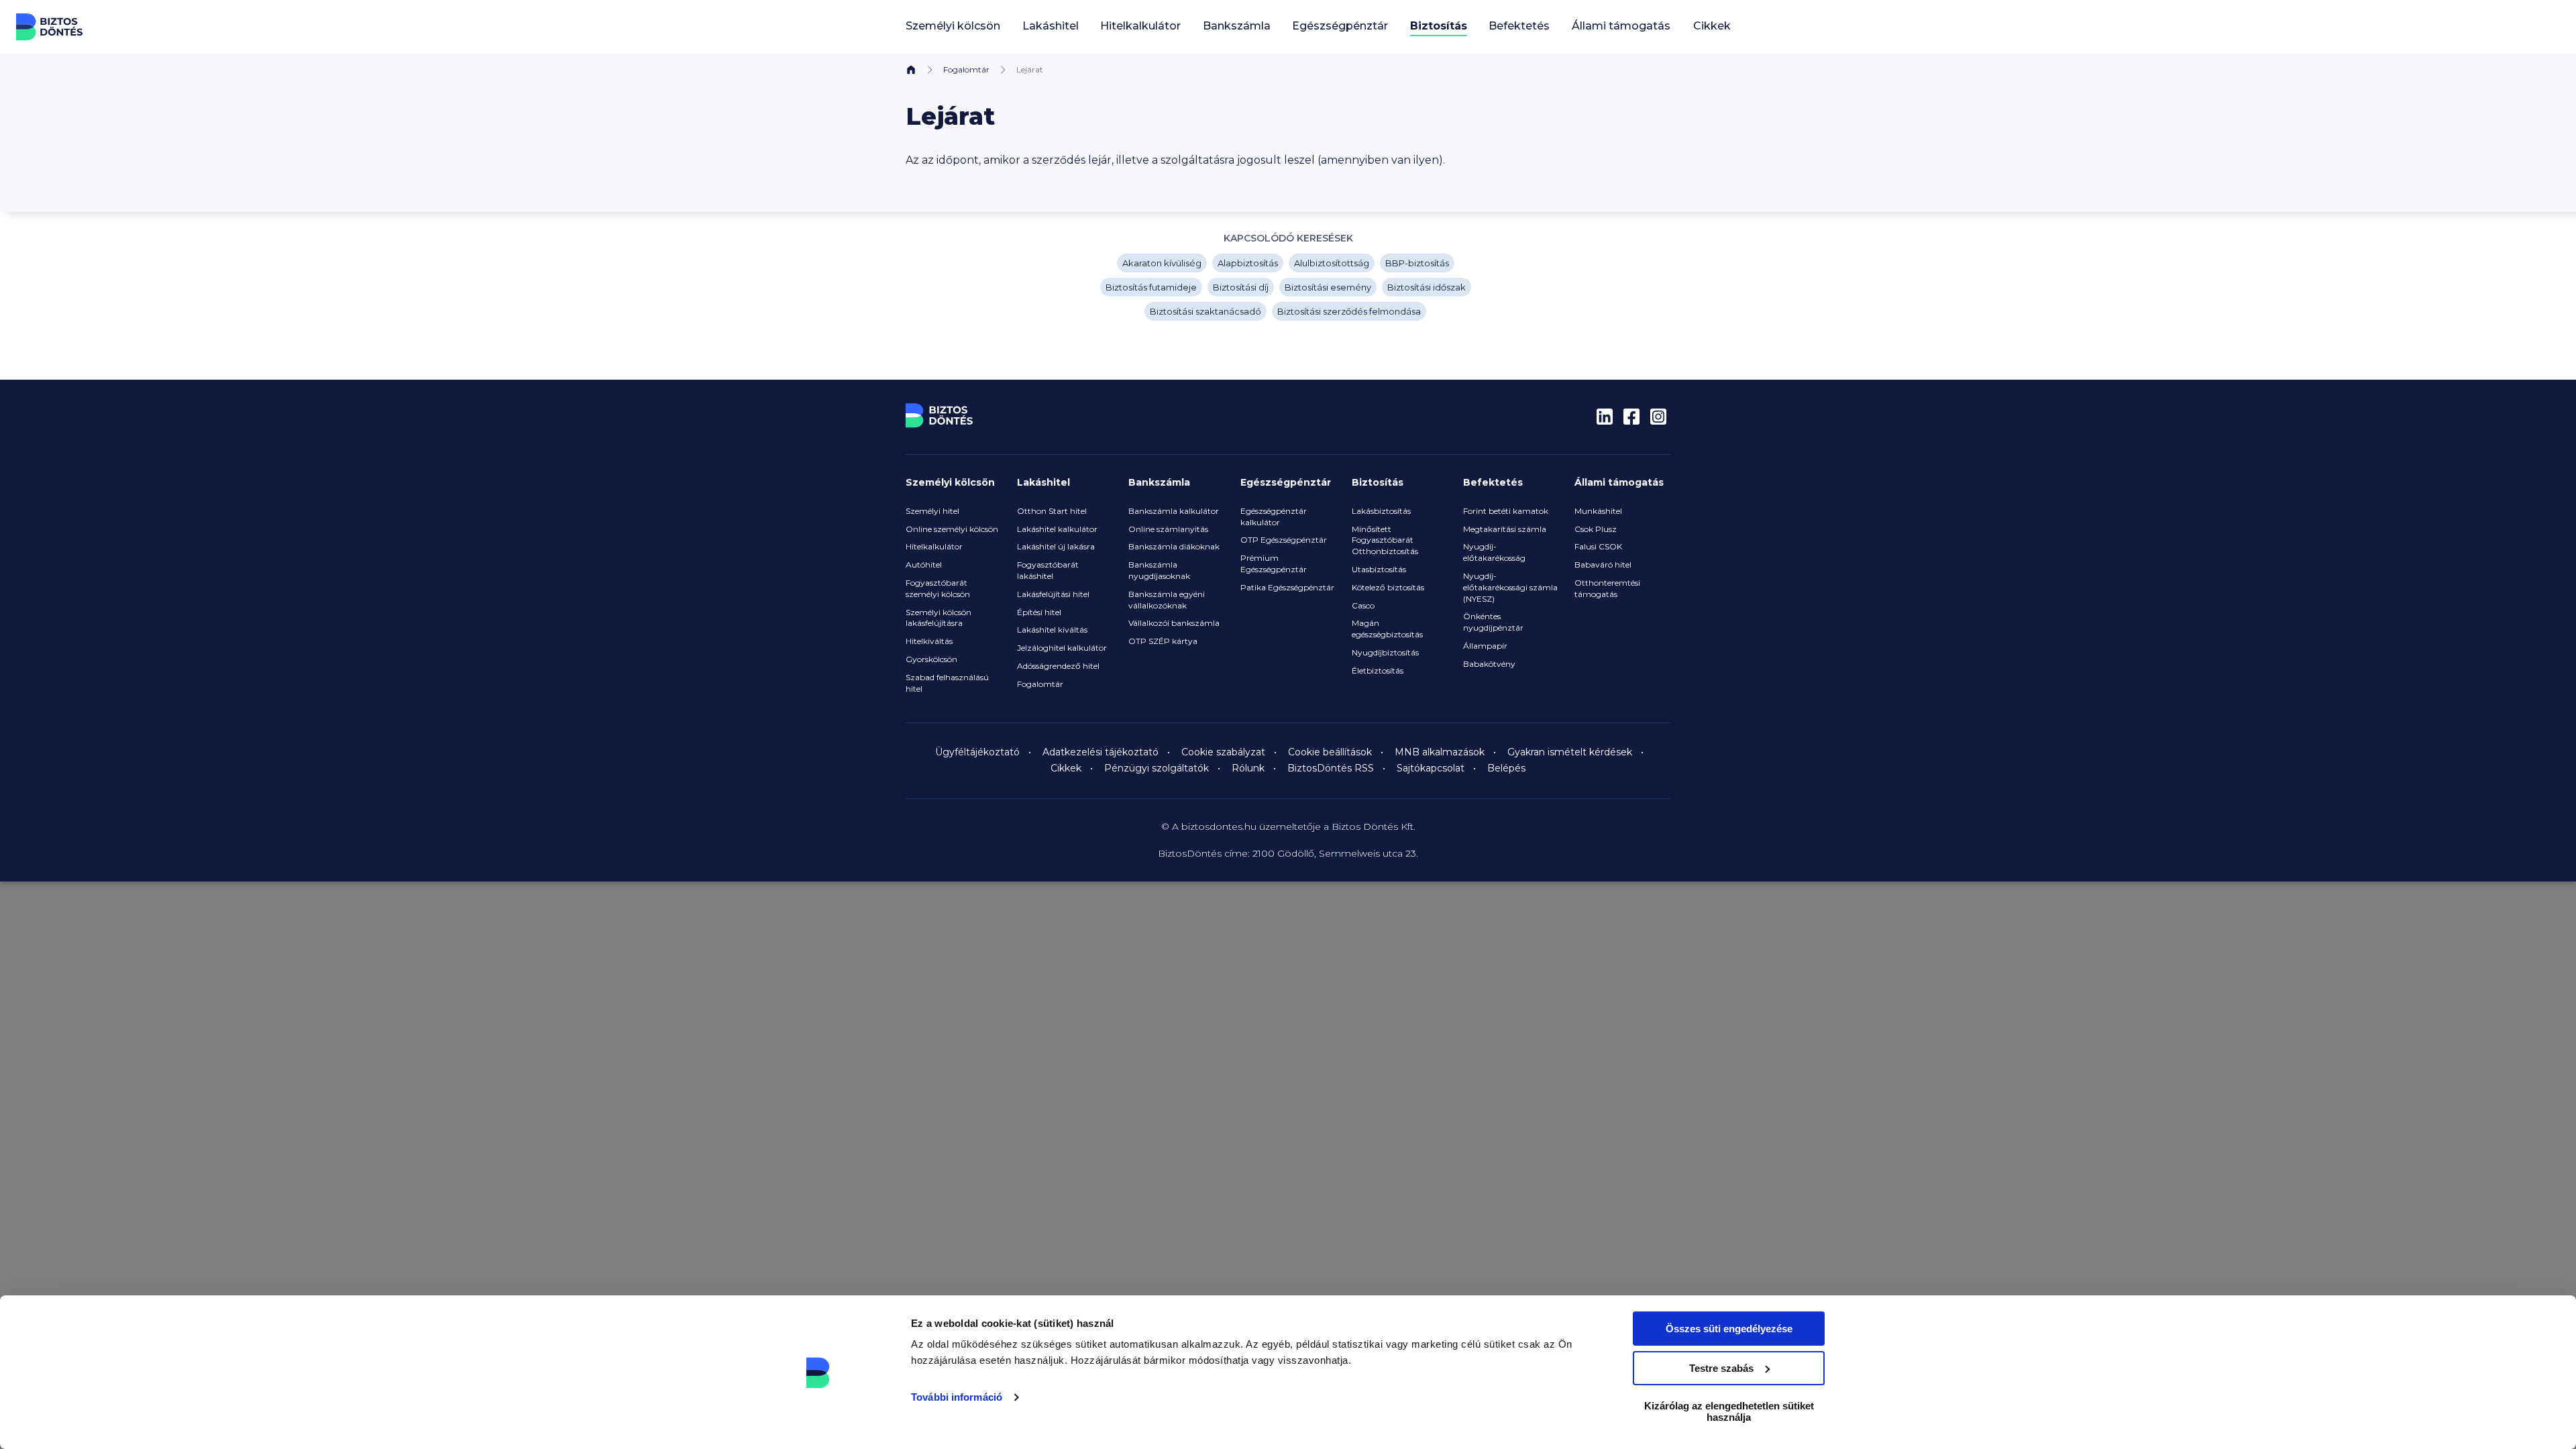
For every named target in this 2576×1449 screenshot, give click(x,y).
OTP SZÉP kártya (1163, 641)
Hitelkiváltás (929, 641)
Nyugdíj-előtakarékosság (1494, 552)
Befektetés (1493, 482)
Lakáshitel (1043, 482)
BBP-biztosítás (1417, 263)
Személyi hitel (932, 511)
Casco (1363, 605)
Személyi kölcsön (950, 482)
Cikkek (1712, 26)
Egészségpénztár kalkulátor (1274, 517)
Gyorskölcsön (931, 659)
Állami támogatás (1619, 482)
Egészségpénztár (1286, 482)
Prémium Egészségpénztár (1274, 563)
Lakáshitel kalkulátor (1057, 529)
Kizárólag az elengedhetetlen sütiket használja (1729, 1411)
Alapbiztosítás (1248, 263)
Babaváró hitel (1603, 565)
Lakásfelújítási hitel (1053, 594)
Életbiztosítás (1378, 670)
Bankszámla (1159, 482)
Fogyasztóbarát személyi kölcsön (938, 588)
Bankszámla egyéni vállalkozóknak (1167, 600)
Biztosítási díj (1241, 287)
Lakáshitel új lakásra (1056, 546)
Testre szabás (1721, 1368)
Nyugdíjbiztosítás (1385, 652)
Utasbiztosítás (1379, 569)
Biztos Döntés (50, 27)
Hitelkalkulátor (934, 546)
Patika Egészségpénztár (1287, 587)
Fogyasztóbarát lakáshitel (1048, 570)
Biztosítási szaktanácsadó (1205, 311)
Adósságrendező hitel (1058, 666)
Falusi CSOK (1598, 546)
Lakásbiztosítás (1381, 511)
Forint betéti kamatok (1506, 511)
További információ (957, 1397)
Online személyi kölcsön (952, 529)
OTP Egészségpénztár (1284, 540)
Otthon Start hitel (1052, 511)
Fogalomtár (966, 69)
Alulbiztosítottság (1332, 263)
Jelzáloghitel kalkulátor (1062, 648)
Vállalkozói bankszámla (1174, 623)
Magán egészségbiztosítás (1387, 629)
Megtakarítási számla (1505, 529)
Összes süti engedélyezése (1729, 1329)
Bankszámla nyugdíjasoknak (1159, 570)
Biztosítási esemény (1328, 287)
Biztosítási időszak (1427, 287)
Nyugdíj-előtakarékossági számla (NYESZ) (1510, 587)
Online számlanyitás (1168, 529)
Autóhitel (924, 565)
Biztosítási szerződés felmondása (1349, 311)
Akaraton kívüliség (1162, 263)
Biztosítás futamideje (1151, 287)
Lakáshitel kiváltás (1052, 630)
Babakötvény (1489, 664)
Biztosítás (1378, 482)
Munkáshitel (1598, 511)
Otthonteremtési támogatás (1607, 588)
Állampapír (1485, 646)
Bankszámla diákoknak (1174, 546)
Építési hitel (1039, 612)
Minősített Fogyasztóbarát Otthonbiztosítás (1385, 540)
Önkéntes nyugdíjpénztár (1493, 622)
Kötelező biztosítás (1388, 587)
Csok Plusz (1596, 529)
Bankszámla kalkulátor (1174, 511)
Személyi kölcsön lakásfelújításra (938, 618)
